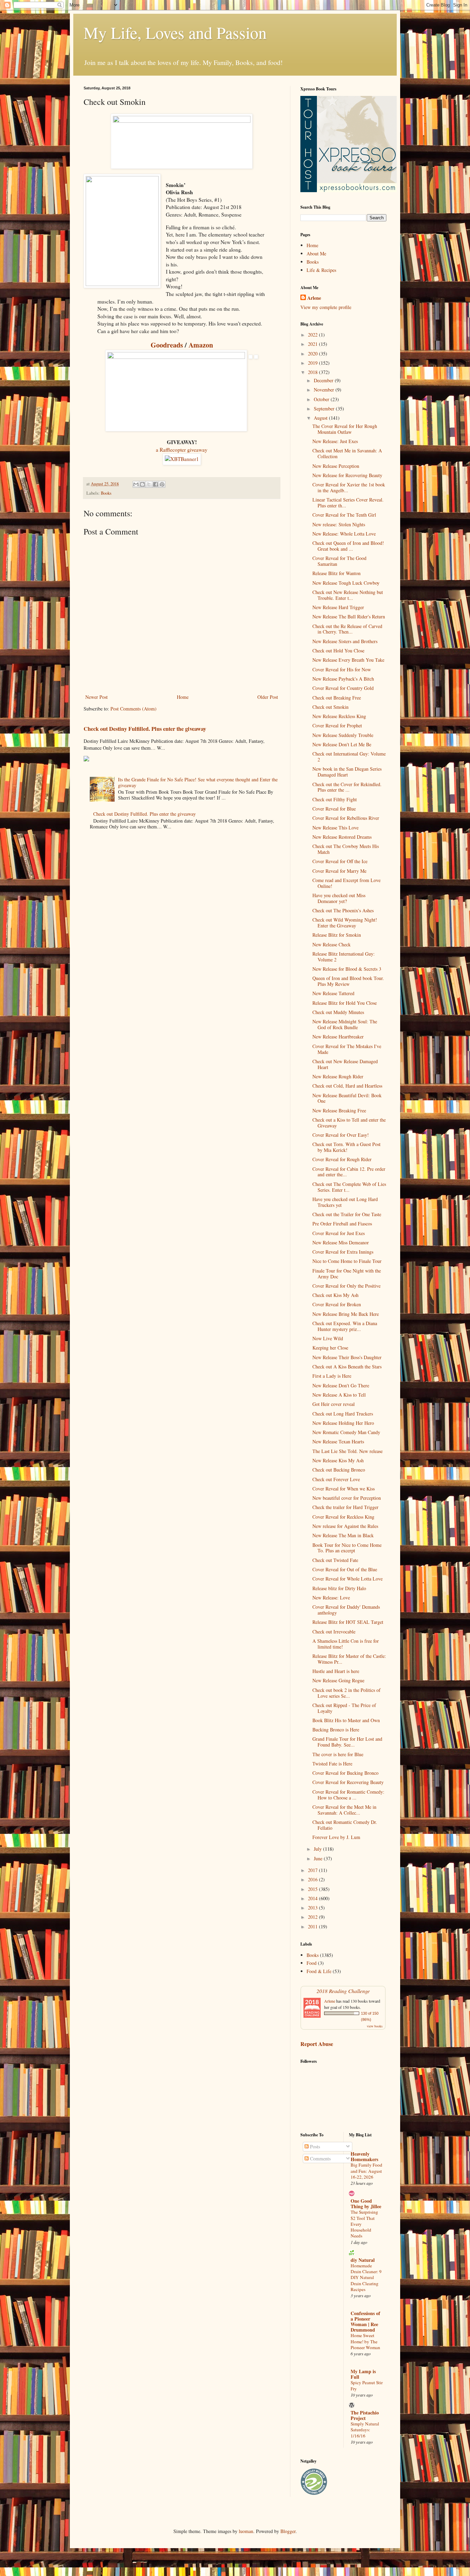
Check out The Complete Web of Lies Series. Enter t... (349, 1187)
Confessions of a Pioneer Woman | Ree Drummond (365, 2321)
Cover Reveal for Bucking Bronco (345, 1773)
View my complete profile (326, 307)
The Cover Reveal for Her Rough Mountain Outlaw (345, 429)
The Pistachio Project (365, 2415)
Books (106, 493)
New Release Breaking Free (339, 1110)
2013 (313, 1908)
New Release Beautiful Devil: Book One (347, 1098)
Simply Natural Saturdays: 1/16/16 (365, 2430)
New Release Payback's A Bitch (343, 679)
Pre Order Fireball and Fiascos (342, 1224)
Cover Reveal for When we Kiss (344, 1489)
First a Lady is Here (332, 1376)
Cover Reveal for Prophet (337, 725)
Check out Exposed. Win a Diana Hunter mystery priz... (345, 1326)
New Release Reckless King (339, 716)
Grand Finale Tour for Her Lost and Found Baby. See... (347, 1742)
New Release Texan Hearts (338, 1441)
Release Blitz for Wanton (337, 573)
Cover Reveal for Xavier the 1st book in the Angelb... (349, 487)
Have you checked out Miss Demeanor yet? (339, 898)
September (325, 409)
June (319, 1858)
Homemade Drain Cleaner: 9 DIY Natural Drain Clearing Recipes (366, 2277)
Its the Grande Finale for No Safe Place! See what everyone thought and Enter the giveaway (198, 782)
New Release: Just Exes (335, 441)
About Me (316, 254)
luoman (246, 2531)
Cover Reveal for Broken (337, 1304)
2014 (313, 1898)
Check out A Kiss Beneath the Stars (347, 1367)
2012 (313, 1917)
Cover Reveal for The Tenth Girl (344, 515)
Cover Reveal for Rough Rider (342, 1159)
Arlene (314, 298)
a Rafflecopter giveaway (182, 450)
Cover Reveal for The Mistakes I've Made (347, 1049)
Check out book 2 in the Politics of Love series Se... (346, 1693)
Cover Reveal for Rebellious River (346, 818)
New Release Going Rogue (338, 1680)
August (321, 418)
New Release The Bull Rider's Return (349, 617)
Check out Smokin (330, 707)
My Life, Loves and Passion (175, 32)
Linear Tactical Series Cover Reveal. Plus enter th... (348, 503)
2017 (313, 1870)
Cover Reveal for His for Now (342, 669)
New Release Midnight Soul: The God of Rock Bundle (345, 1024)
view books (375, 2026)
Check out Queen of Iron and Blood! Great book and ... (348, 546)
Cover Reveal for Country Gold (343, 688)
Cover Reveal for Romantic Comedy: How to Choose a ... (348, 1795)
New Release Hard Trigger (338, 607)
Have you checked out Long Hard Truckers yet (345, 1202)
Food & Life (319, 1971)
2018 (313, 372)
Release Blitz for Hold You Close (345, 1003)
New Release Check (332, 944)
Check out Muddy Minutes (338, 1012)
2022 (313, 335)
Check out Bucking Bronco (339, 1470)
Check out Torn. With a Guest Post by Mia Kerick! (346, 1147)
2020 (313, 354)
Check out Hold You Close (338, 651)
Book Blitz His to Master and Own (346, 1720)
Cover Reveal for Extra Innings (343, 1252)
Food (312, 1963)
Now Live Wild (328, 1338)
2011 (313, 1927)
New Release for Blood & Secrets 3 (347, 969)
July (318, 1849)
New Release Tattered (333, 993)
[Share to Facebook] (156, 484)
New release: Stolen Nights (339, 524)
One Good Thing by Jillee (366, 2204)
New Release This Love (335, 828)
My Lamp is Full (363, 2374)
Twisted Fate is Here (332, 1764)
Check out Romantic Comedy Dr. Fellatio (345, 1825)
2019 (313, 363)
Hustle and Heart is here (336, 1671)
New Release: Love (331, 1598)
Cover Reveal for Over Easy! (341, 1135)
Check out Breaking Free (337, 698)
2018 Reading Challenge (343, 1991)
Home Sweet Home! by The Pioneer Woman (365, 2341)
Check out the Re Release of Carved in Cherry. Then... (347, 629)
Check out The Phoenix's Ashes (343, 910)
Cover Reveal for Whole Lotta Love (348, 1579)
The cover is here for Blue (338, 1754)
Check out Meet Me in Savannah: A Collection (347, 453)
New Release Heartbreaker (338, 1037)
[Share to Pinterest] (162, 484)
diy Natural (363, 2260)
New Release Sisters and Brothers (345, 641)
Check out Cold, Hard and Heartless (347, 1086)
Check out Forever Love (336, 1479)
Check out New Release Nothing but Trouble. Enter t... (348, 595)
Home (183, 697)
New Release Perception (336, 466)
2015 (313, 1889)
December (324, 380)
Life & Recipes (321, 270)
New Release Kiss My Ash (338, 1460)
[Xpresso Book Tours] (349, 190)
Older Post (268, 697)
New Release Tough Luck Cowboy (346, 583)
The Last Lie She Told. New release (348, 1451)
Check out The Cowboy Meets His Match (346, 849)
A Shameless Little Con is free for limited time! (346, 1644)
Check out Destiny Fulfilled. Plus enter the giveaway (145, 729)
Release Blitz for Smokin (337, 935)
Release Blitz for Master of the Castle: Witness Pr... (349, 1659)
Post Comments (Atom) (133, 709)
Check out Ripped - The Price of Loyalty (344, 1708)
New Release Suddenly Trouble (343, 735)
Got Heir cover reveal (334, 1404)
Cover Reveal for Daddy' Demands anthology (346, 1610)
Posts (314, 2146)
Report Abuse (317, 2044)
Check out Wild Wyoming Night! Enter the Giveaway (345, 923)
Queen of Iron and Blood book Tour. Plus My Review (348, 981)
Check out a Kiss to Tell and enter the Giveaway (349, 1123)
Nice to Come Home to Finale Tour (347, 1261)
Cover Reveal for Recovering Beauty (348, 1782)
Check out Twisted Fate (335, 1560)
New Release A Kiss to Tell (339, 1395)
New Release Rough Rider (338, 1076)
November (325, 390)
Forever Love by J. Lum (336, 1837)
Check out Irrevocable (334, 1632)
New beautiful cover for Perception (347, 1498)
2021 (313, 344)
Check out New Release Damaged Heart (345, 1064)
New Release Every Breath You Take (348, 660)
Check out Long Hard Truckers (343, 1414)
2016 (313, 1879)
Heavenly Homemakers (364, 2156)
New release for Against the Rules (345, 1526)
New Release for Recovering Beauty (347, 475)
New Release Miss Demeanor (341, 1242)
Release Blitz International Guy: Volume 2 (344, 957)
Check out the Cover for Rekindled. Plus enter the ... (347, 787)
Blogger (288, 2531)
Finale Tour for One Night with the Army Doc (347, 1274)
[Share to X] (149, 484)
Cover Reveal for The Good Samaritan (339, 561)
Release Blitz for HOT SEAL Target (348, 1622)
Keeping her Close (330, 1348)
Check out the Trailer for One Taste (347, 1214)
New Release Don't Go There (341, 1385)
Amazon (201, 345)
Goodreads (167, 345)
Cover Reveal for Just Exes (339, 1233)
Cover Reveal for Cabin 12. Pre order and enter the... (349, 1172)
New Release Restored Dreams (342, 837)
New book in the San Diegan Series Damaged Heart (347, 772)
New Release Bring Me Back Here (346, 1314)
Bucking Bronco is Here (336, 1730)
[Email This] (136, 484)
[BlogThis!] (142, 484)
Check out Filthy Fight (335, 799)
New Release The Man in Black (343, 1535)
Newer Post (97, 697)
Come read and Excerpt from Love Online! (346, 883)
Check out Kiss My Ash (335, 1295)
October (322, 399)
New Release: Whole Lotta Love (344, 534)
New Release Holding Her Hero (343, 1423)
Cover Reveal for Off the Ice (340, 861)
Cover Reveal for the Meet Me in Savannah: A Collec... (344, 1810)
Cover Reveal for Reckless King (343, 1517)
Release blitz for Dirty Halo (339, 1588)
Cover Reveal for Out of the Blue (345, 1569)
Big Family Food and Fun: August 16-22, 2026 (366, 2171)
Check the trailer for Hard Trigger (345, 1507)
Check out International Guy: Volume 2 (349, 757)
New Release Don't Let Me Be (342, 744)
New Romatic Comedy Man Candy (346, 1432)
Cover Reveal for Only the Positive (346, 1286)
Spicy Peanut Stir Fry (367, 2385)
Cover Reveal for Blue (334, 809)
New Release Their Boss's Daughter (347, 1357)
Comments (320, 2159)
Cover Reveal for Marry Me (339, 871)
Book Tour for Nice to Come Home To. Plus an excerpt (347, 1548)
